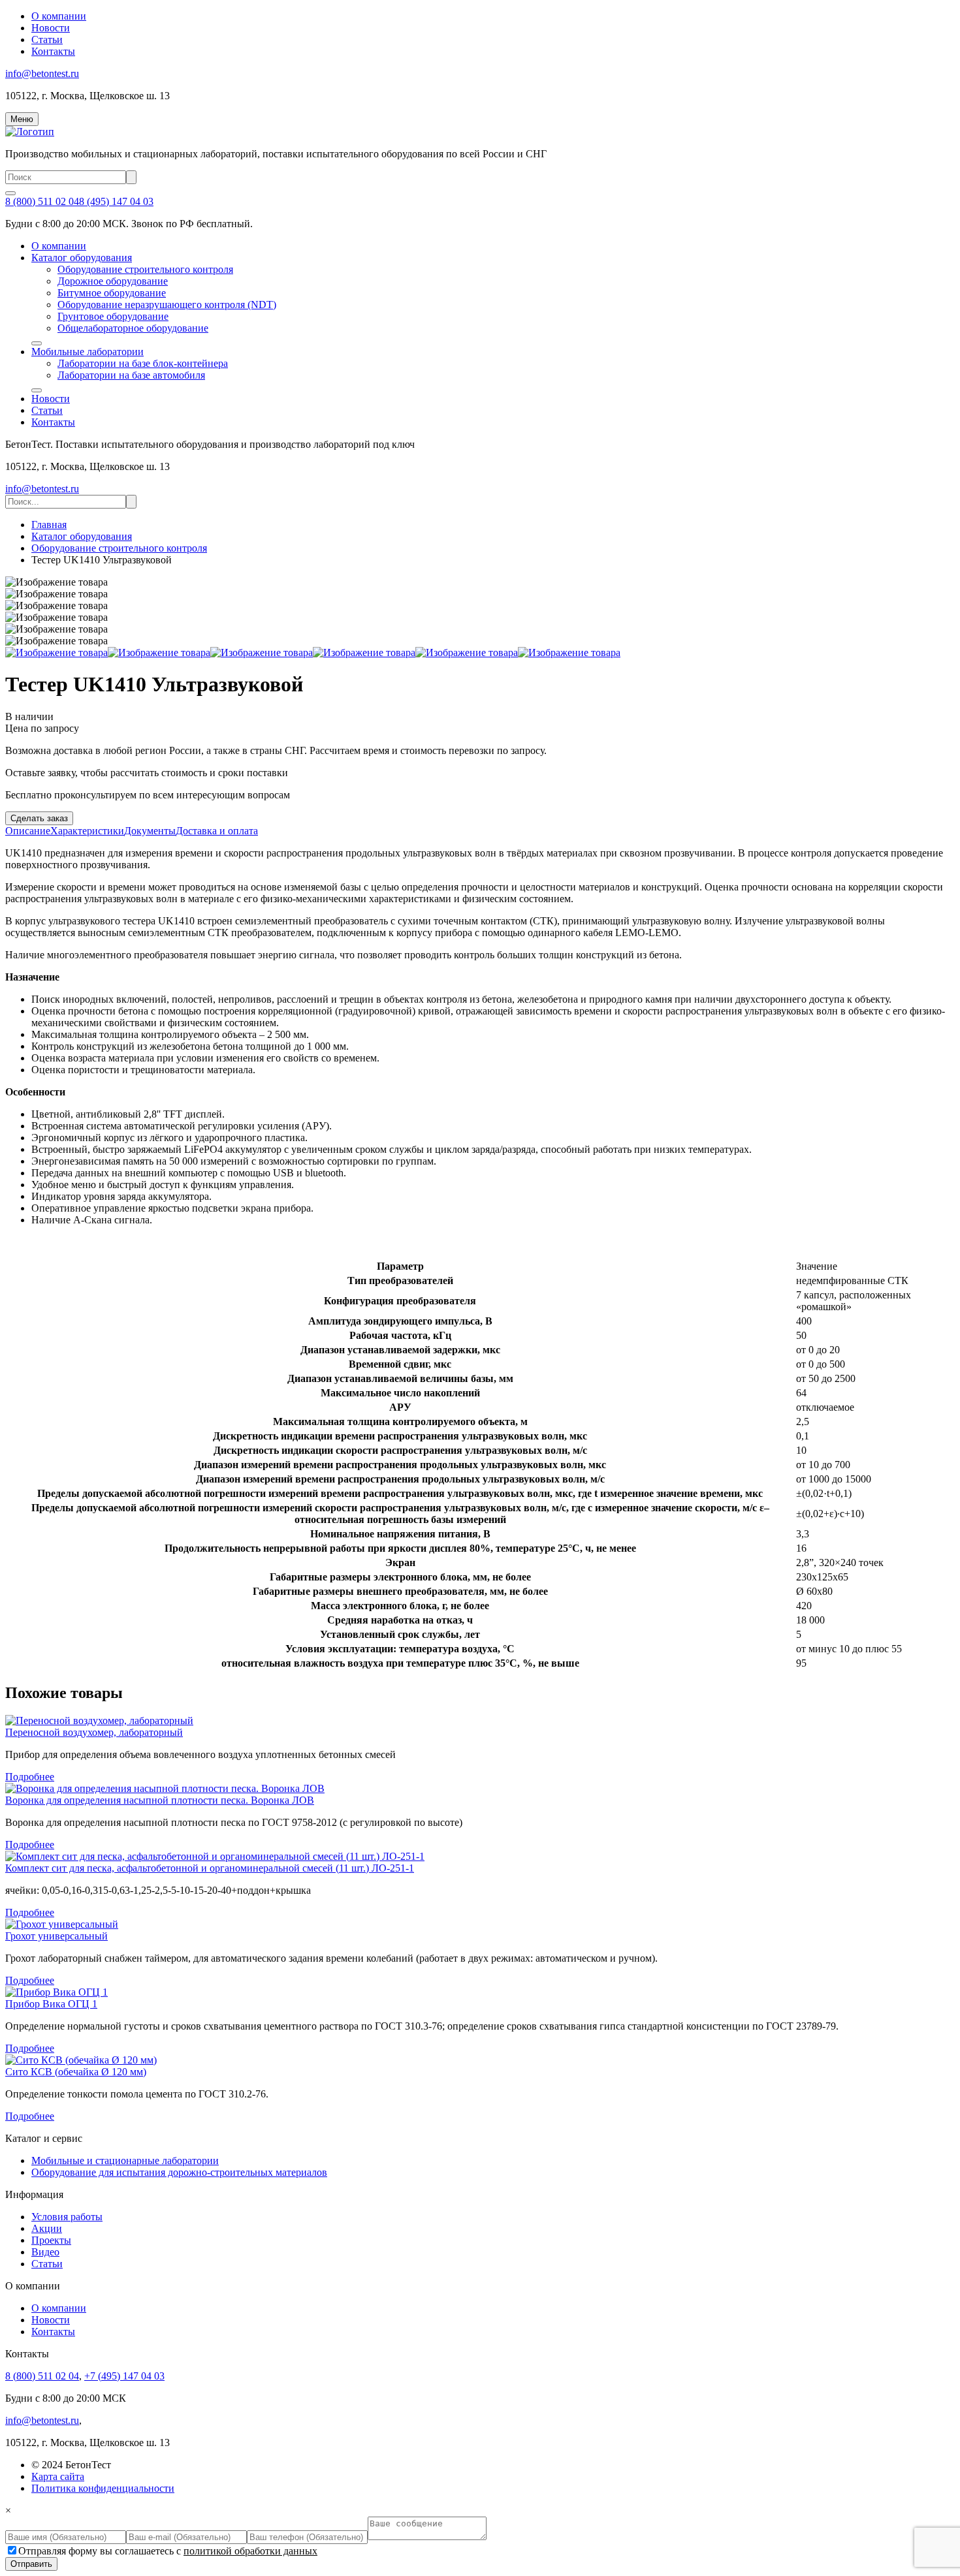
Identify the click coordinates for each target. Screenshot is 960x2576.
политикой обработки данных (250, 2551)
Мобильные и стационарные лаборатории (125, 2160)
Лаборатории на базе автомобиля (131, 375)
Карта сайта (58, 2476)
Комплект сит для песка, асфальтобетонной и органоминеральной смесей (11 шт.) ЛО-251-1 (210, 1868)
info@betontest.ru (42, 73)
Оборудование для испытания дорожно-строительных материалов (179, 2172)
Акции (47, 2228)
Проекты (51, 2240)
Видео (45, 2252)
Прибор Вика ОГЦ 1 (51, 2004)
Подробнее (30, 1777)
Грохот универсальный (56, 1936)
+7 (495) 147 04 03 (124, 2376)
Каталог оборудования (82, 258)
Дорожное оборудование (113, 281)
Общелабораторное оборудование (133, 328)
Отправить (31, 2564)
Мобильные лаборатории (88, 352)
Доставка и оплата (217, 831)
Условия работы (67, 2217)
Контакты (53, 51)
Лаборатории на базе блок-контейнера (143, 363)
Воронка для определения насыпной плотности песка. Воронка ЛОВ (160, 1800)
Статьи (47, 39)
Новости (51, 28)
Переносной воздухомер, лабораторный (94, 1732)
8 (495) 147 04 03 (116, 201)
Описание (28, 831)
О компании (59, 16)
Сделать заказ (39, 818)
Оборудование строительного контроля (145, 269)
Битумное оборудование (112, 293)
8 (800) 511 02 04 (42, 201)
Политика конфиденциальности (103, 2488)
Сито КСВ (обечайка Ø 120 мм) (76, 2072)
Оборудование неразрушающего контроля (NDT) (167, 305)
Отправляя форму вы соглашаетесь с (168, 2551)
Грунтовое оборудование (113, 316)
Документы (150, 831)
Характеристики (87, 831)
